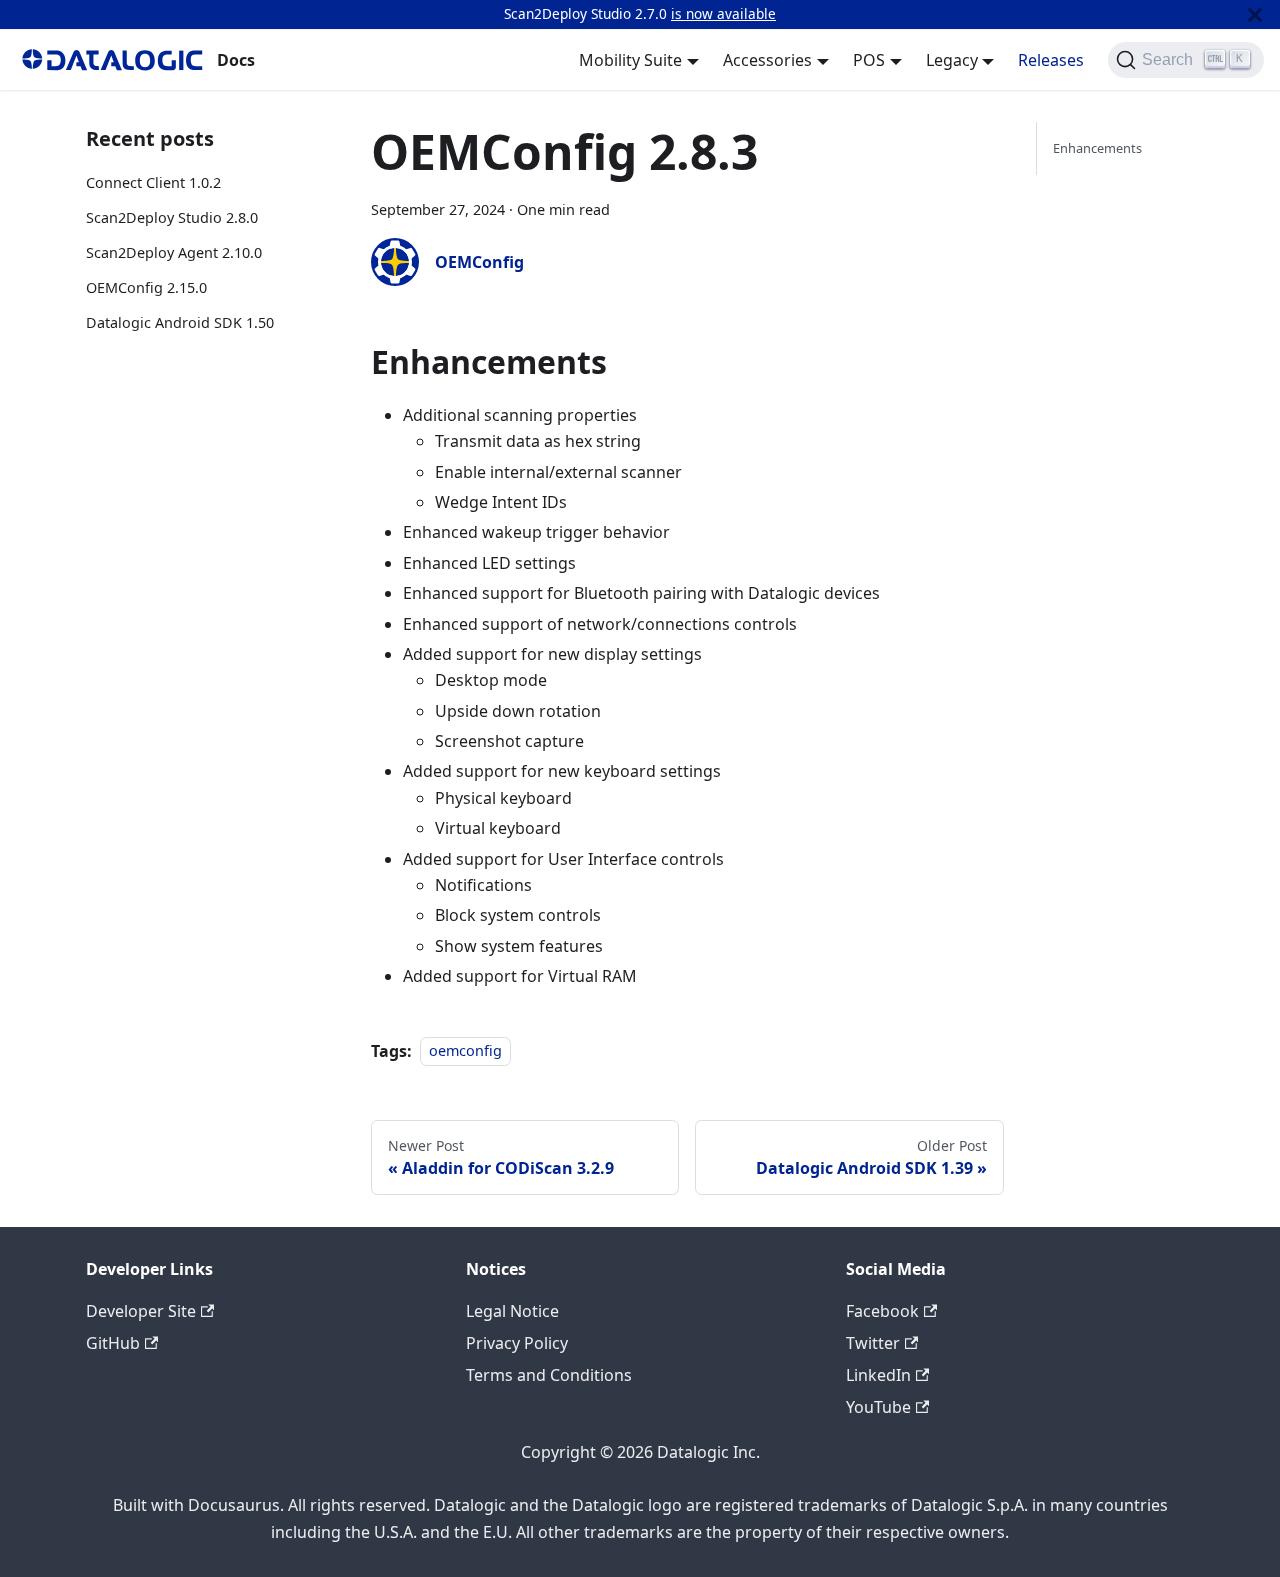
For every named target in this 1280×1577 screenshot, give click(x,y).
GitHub (113, 1343)
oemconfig (465, 1051)
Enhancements (1097, 148)
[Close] (1255, 14)
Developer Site (141, 1311)
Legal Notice (512, 1311)
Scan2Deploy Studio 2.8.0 (172, 217)
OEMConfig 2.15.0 (146, 287)
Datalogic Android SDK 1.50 (180, 322)
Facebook (882, 1311)
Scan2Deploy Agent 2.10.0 (174, 252)
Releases (1051, 60)
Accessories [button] (767, 60)
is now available (723, 13)
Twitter (873, 1343)
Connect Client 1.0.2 (153, 182)
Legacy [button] (952, 60)
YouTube (878, 1407)
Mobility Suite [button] (630, 60)
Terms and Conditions (549, 1375)
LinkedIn (878, 1375)
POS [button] (869, 60)
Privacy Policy (517, 1343)
